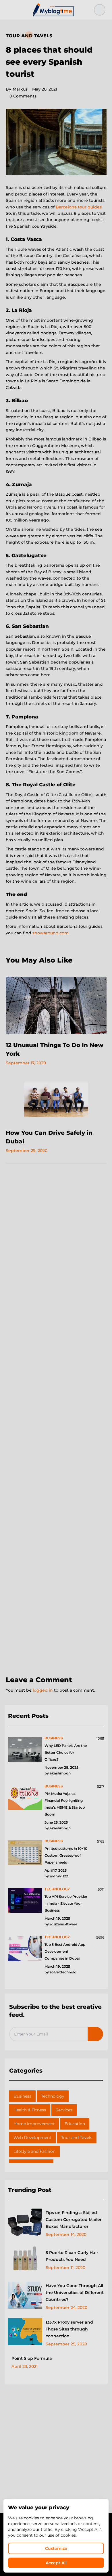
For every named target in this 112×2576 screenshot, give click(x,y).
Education (75, 2124)
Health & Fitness (30, 2110)
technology (57, 1889)
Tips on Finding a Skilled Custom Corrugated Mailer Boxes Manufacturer (74, 2219)
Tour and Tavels (29, 36)
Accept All (56, 2563)
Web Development (32, 2138)
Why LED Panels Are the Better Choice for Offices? (66, 1752)
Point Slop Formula (32, 2358)
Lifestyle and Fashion (34, 2151)
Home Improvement (34, 2124)
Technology (53, 2096)
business (54, 1738)
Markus (17, 89)
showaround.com (51, 933)
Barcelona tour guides (79, 207)
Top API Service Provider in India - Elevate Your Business (66, 1903)
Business (22, 2096)
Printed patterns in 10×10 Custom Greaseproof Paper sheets (66, 1855)
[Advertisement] (56, 1420)
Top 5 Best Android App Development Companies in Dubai (65, 1951)
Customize (56, 2548)
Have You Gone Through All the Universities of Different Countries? (75, 2293)
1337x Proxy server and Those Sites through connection (69, 2329)
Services (64, 2110)
